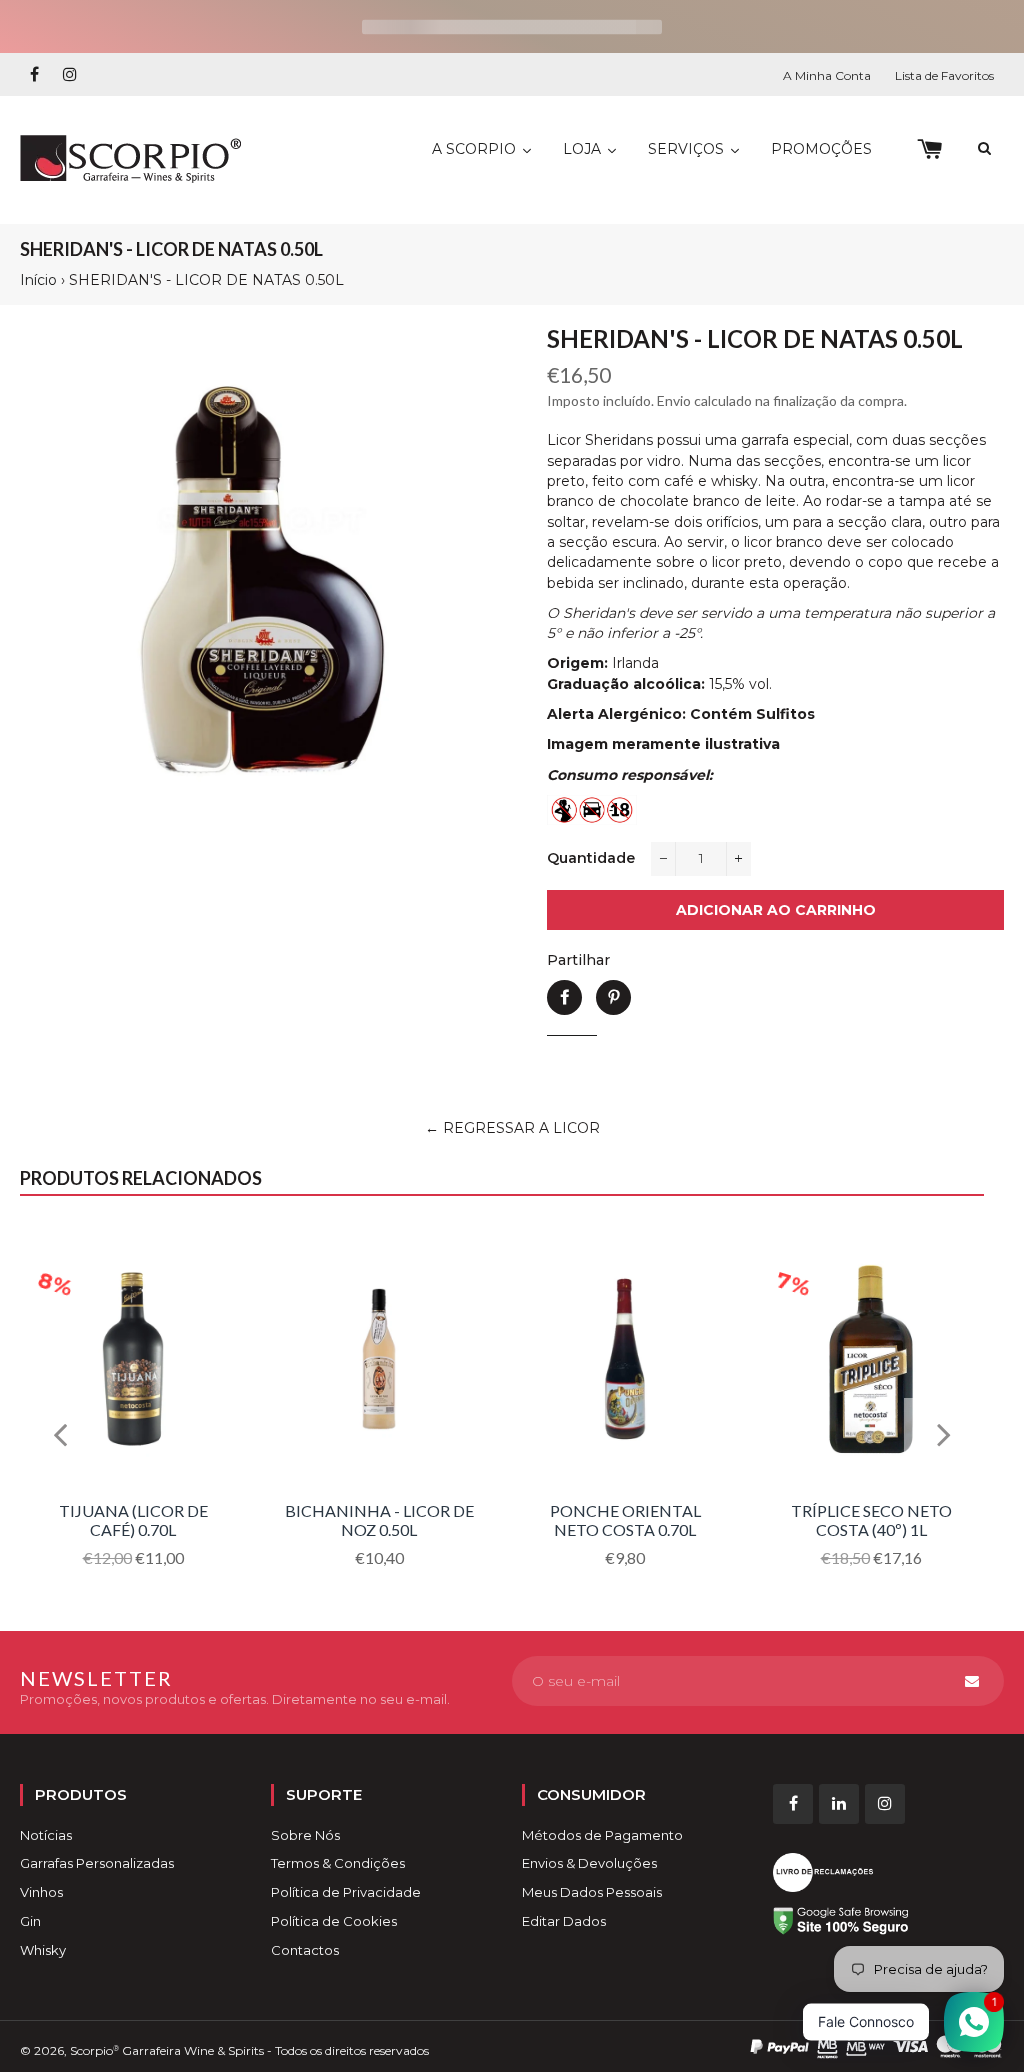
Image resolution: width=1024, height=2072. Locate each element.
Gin (30, 1921)
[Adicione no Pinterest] (613, 997)
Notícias (46, 1835)
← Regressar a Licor (512, 1128)
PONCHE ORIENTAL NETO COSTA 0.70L (625, 1519)
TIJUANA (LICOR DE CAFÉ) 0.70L (133, 1519)
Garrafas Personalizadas (97, 1863)
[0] (929, 149)
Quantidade (591, 858)
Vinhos (41, 1892)
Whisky (43, 1950)
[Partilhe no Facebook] (564, 997)
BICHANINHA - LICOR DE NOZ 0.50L (379, 1519)
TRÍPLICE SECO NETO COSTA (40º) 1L (871, 1519)
